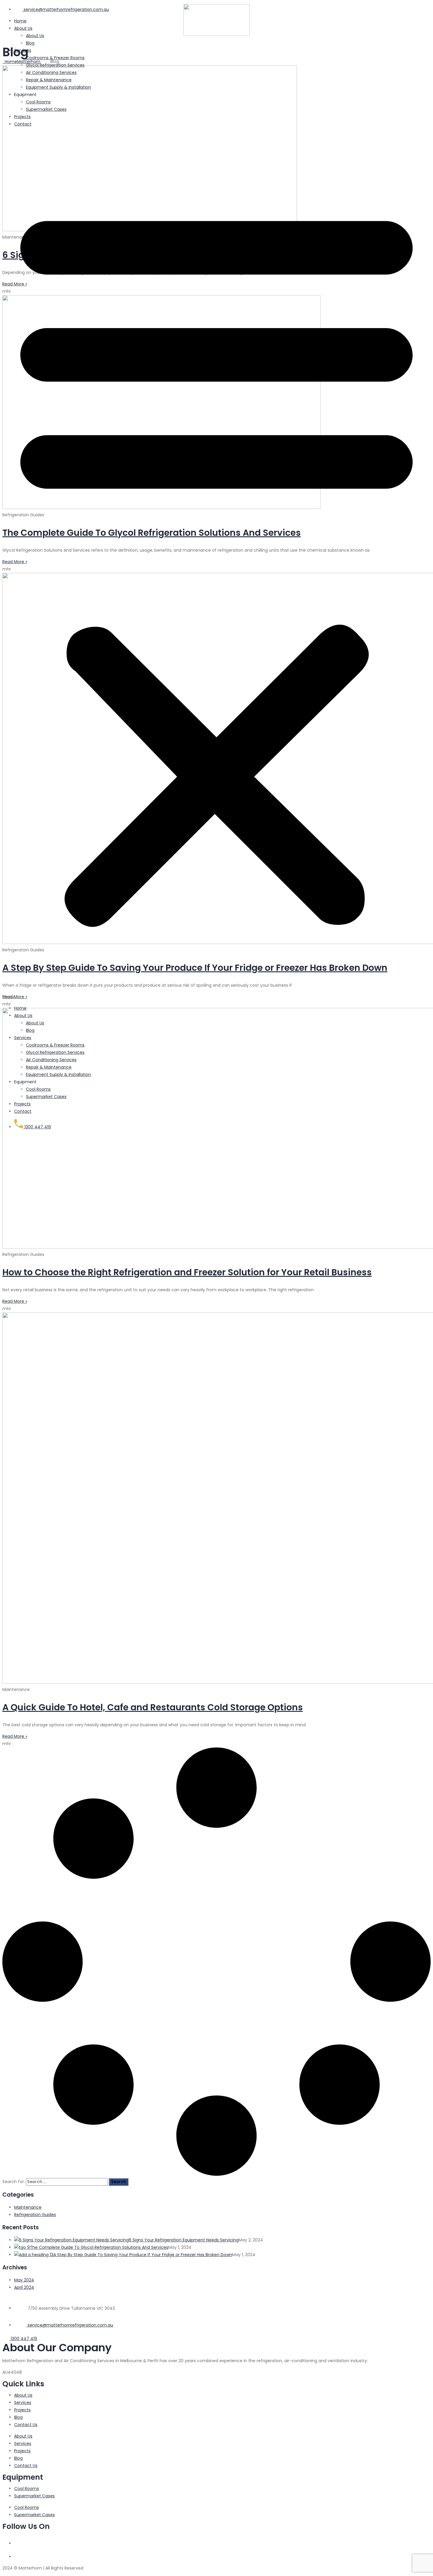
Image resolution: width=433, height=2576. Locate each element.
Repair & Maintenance (49, 80)
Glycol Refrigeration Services (55, 65)
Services (23, 50)
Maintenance (28, 2207)
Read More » (15, 1301)
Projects (22, 117)
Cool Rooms (38, 102)
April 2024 (24, 2287)
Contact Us (26, 2425)
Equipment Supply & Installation (58, 87)
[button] (216, 566)
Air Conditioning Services (51, 72)
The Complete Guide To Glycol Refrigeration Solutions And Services (99, 2247)
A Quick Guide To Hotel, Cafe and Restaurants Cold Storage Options (153, 1707)
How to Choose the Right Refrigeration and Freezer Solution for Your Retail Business (187, 1272)
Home (20, 1008)
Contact (23, 124)
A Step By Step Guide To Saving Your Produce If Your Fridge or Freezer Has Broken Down (143, 2255)
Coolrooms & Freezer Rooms (55, 58)
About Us (23, 1016)
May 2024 (24, 2280)
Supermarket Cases (46, 109)
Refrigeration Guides (35, 2215)
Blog (30, 43)
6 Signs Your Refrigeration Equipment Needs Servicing (184, 2240)
